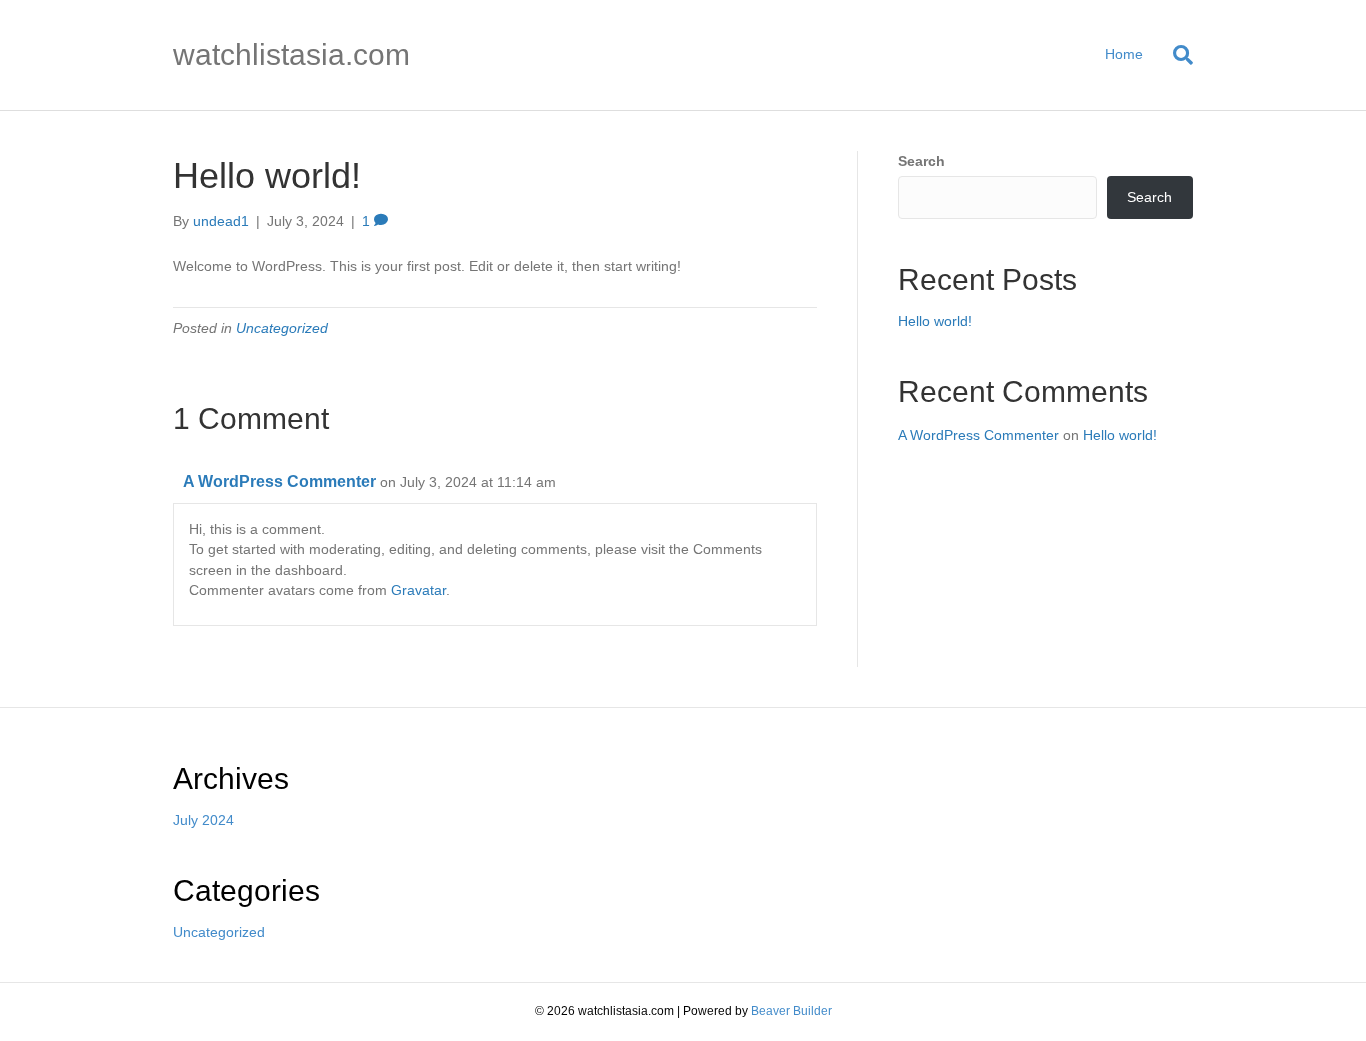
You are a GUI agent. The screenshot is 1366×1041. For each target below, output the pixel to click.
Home (1124, 54)
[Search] (1175, 55)
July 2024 (203, 820)
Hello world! (935, 321)
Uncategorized (282, 328)
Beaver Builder (791, 1011)
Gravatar (418, 590)
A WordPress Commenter (279, 481)
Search (921, 161)
